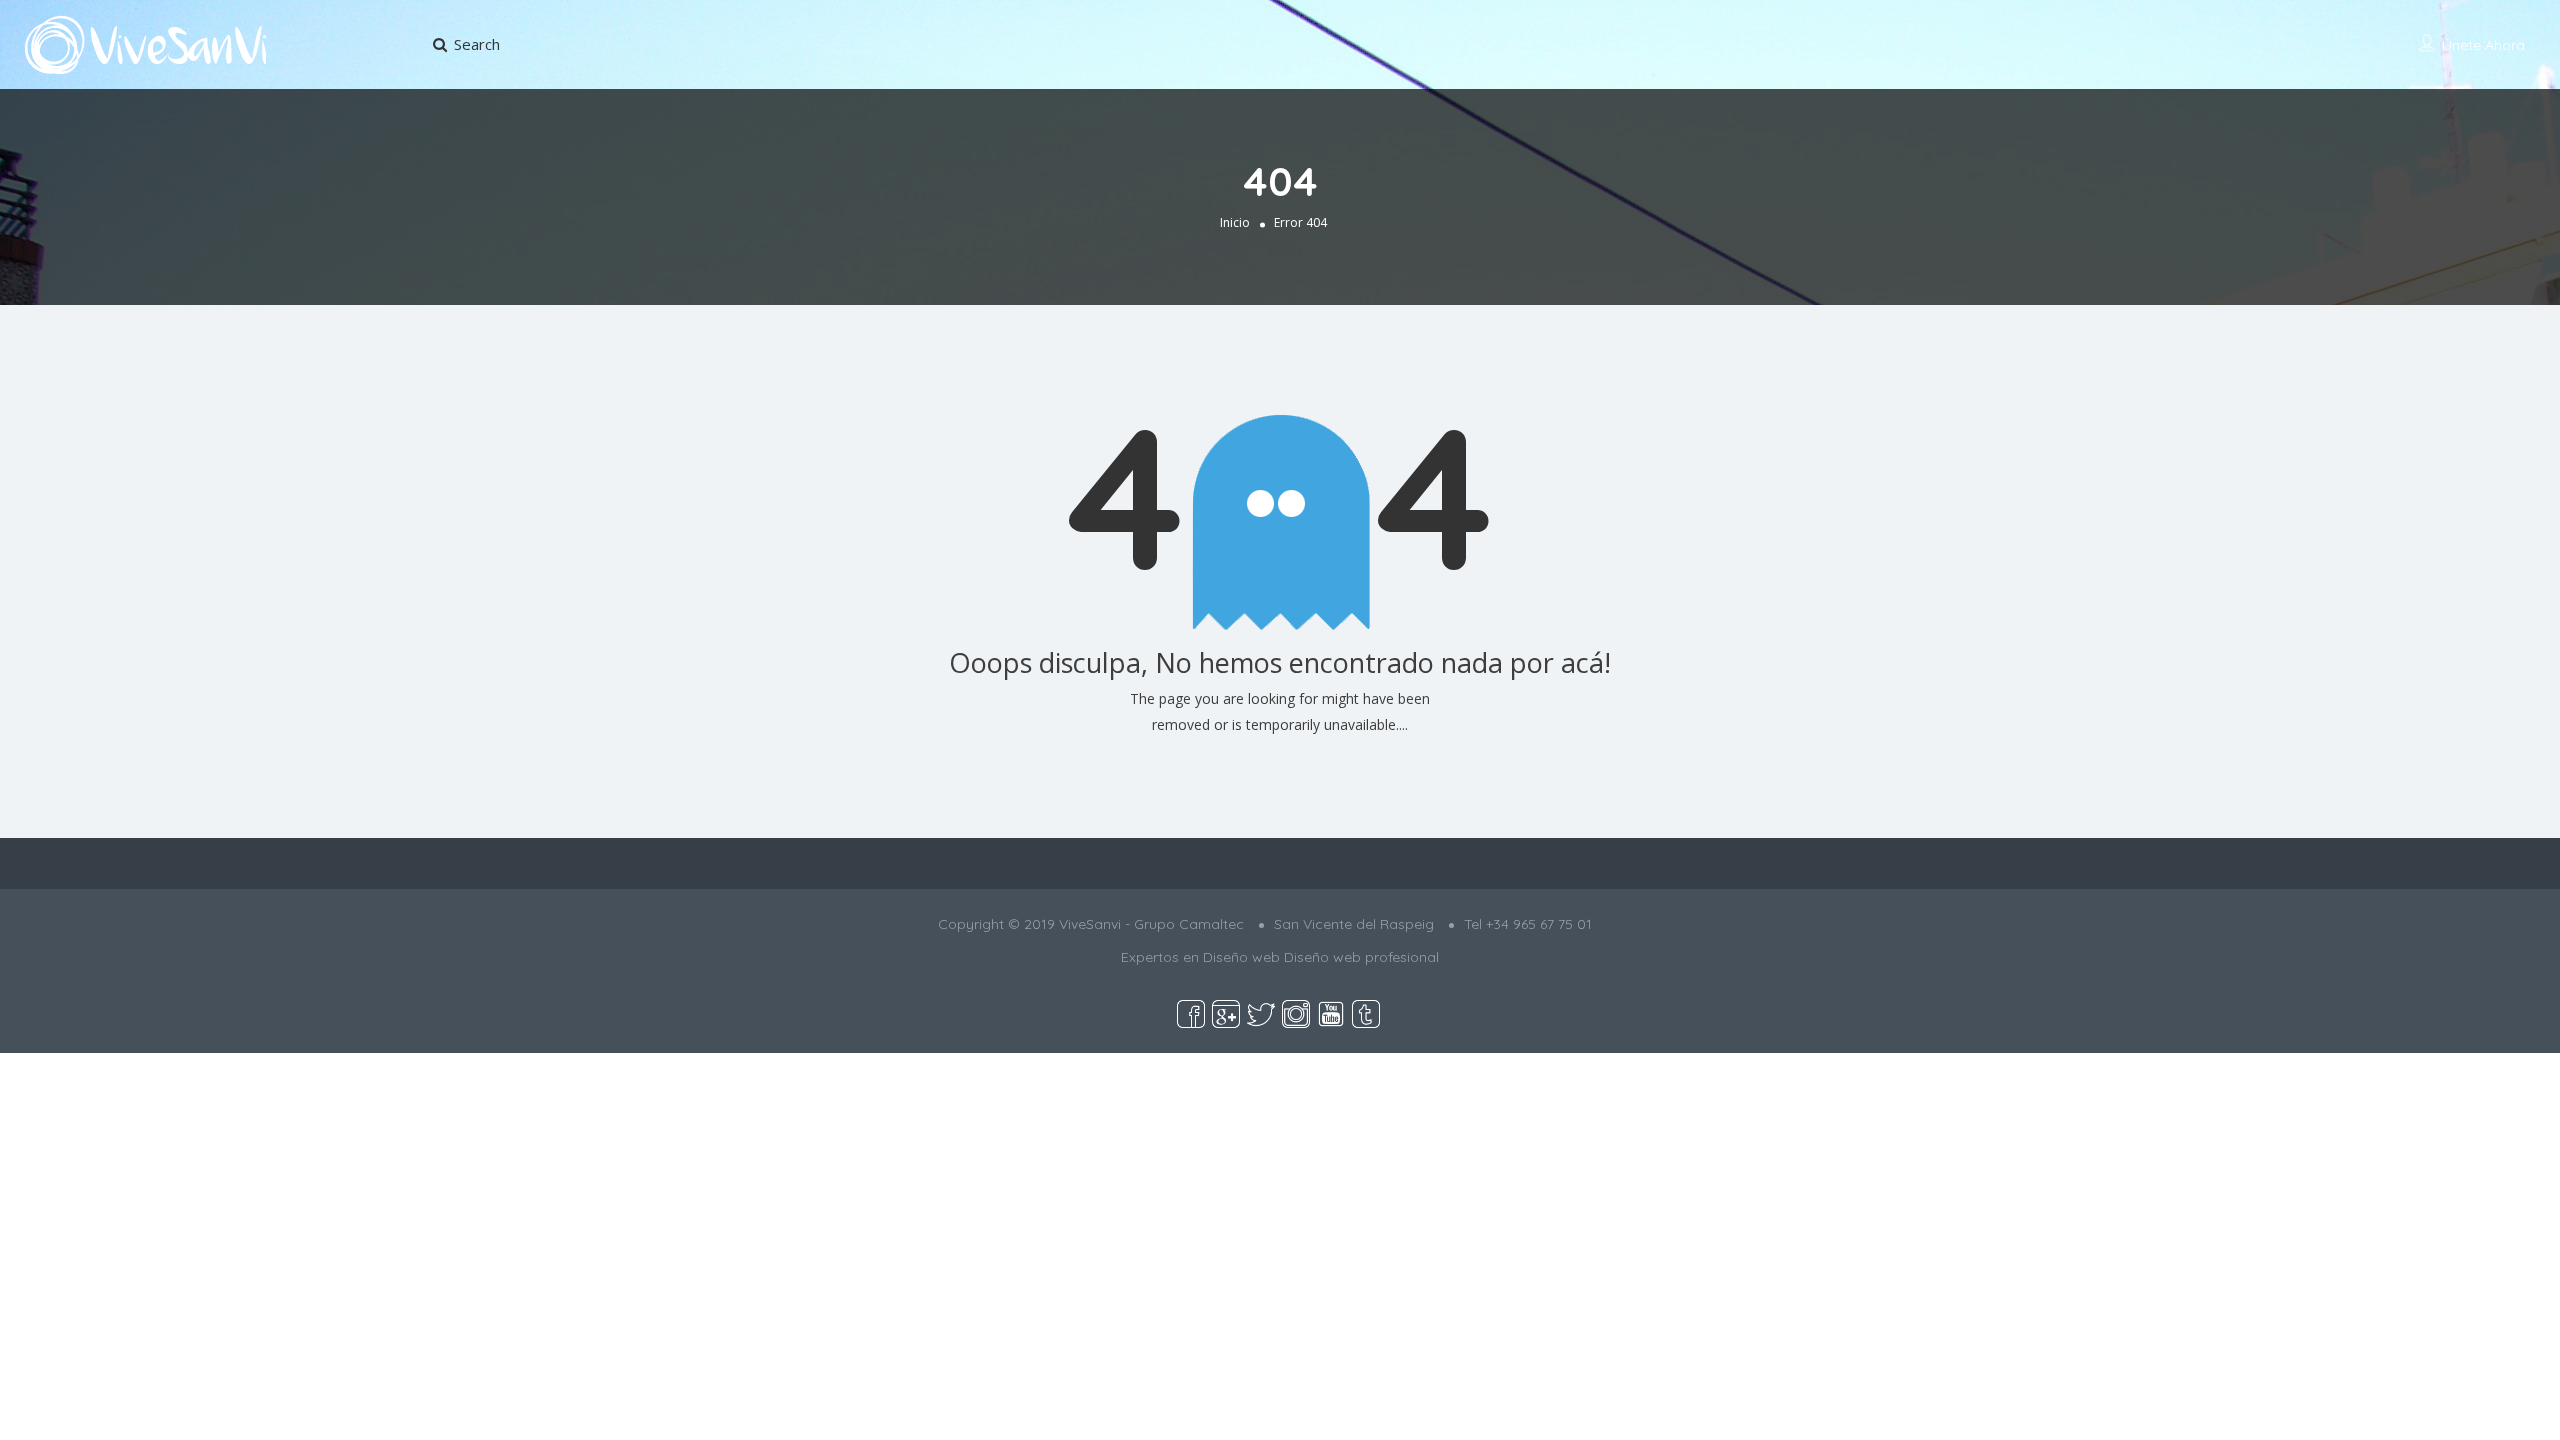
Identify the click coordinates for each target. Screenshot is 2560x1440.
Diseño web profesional (1361, 957)
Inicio (1235, 222)
